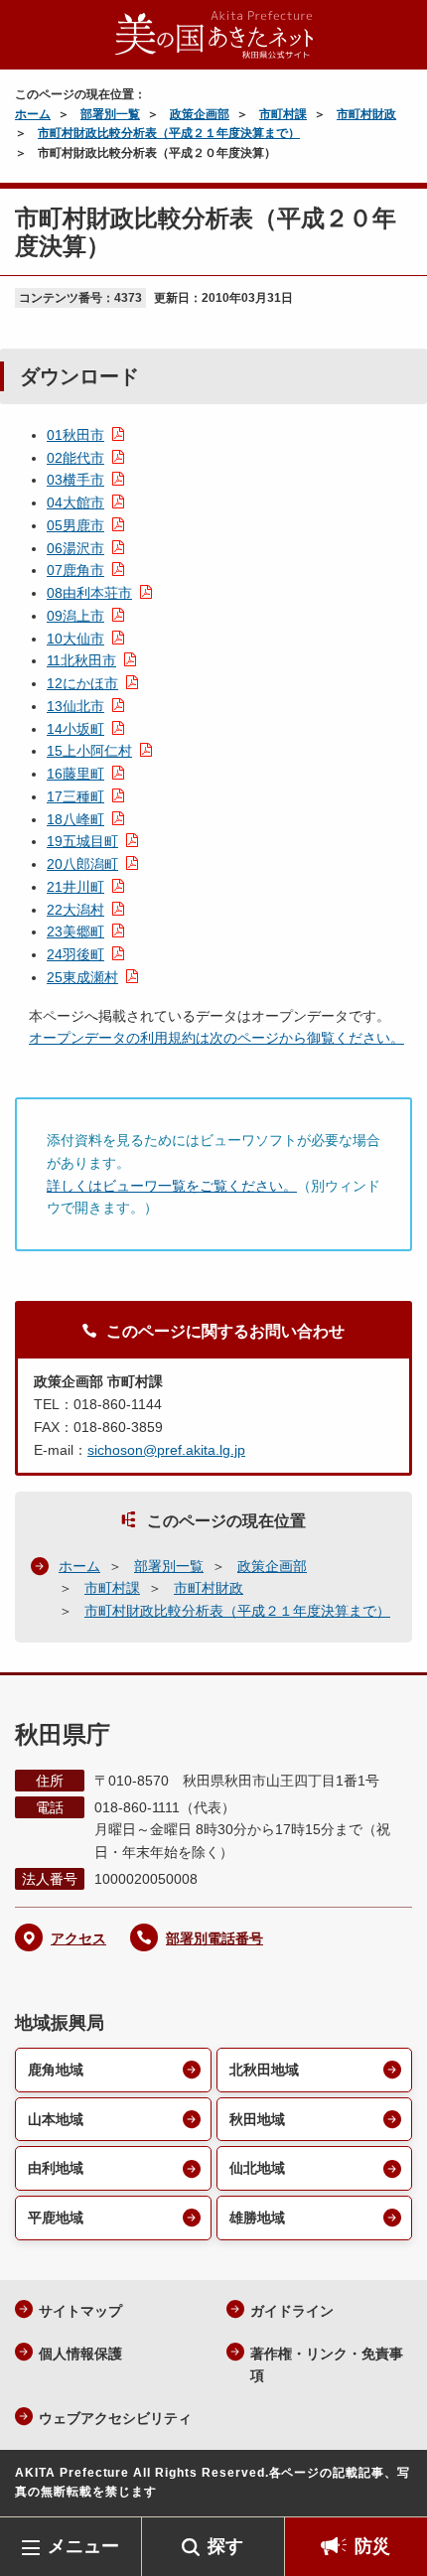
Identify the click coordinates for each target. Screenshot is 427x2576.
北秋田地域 (264, 2070)
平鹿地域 (56, 2218)
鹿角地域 (56, 2070)
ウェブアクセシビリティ (115, 2418)
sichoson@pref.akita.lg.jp (166, 1450)
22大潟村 (75, 910)
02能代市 (75, 458)
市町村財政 (366, 114)
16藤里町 (75, 774)
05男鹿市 (75, 525)
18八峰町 (75, 819)
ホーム (33, 114)
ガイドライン (292, 2311)
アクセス (78, 1938)
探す (225, 2546)
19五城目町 (82, 841)
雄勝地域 (257, 2218)
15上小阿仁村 (89, 751)
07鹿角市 (75, 570)
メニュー (83, 2546)
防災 (372, 2546)
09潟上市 (75, 616)
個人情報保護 (80, 2354)
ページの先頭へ (392, 2487)
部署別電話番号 (214, 1938)
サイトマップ (80, 2311)
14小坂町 (75, 729)
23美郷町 (75, 931)
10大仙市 (75, 639)
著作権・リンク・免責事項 (327, 2365)
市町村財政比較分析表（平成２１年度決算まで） (169, 133)
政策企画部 (200, 114)
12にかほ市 (82, 683)
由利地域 (56, 2168)
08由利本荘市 (89, 593)
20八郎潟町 (82, 864)
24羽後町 (75, 954)
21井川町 (75, 887)
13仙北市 (75, 706)
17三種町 (75, 796)
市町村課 (283, 114)
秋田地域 (257, 2119)
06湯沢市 (75, 548)
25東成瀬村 (82, 977)
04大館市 (75, 502)
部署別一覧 (110, 114)
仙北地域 (257, 2168)
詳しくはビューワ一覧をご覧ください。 (172, 1186)
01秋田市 (75, 435)
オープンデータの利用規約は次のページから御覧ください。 (216, 1038)
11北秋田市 (81, 660)
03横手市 (75, 480)
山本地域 (56, 2119)
